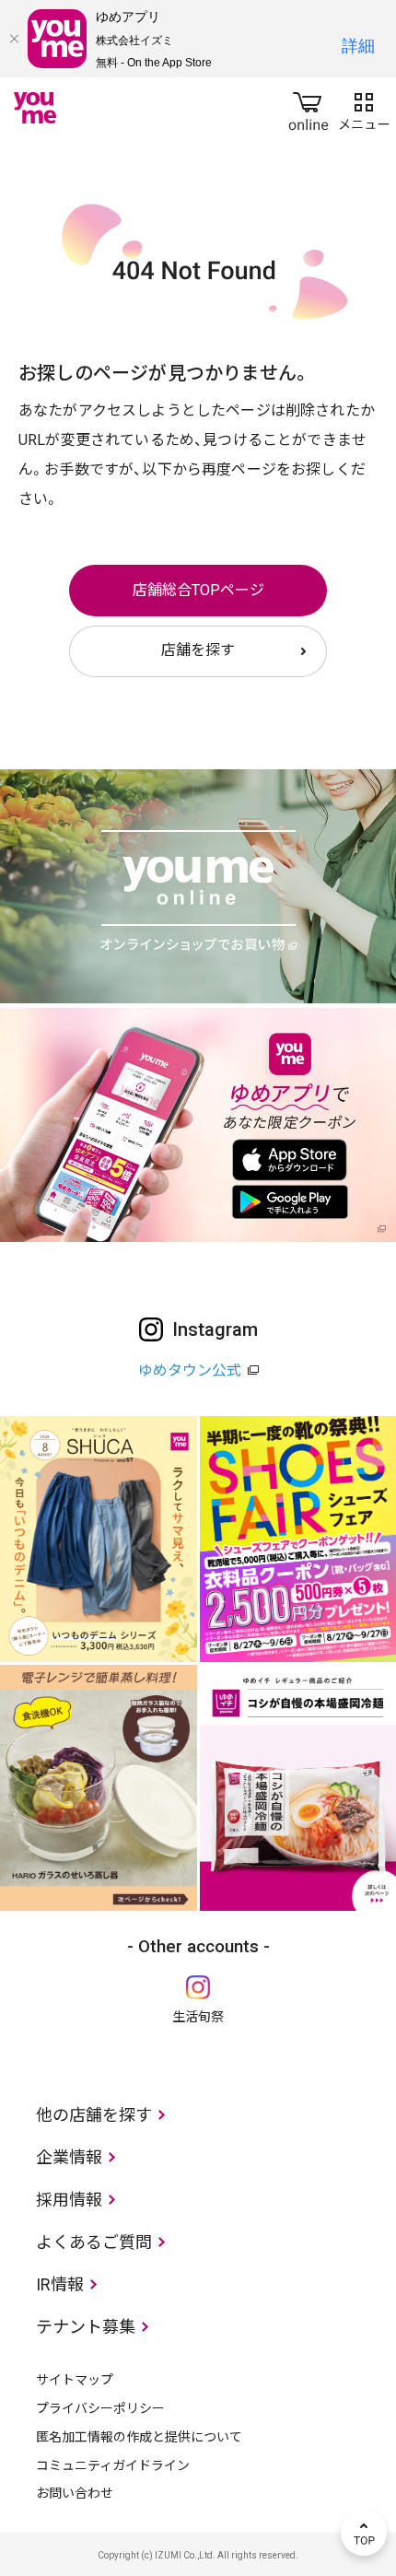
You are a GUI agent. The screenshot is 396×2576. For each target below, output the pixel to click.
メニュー (364, 108)
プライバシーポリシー (100, 2408)
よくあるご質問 (94, 2242)
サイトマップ (75, 2380)
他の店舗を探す (94, 2115)
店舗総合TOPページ (198, 590)
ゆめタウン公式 (190, 1370)
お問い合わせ (75, 2493)
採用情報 (69, 2200)
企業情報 (69, 2157)
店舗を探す (198, 650)
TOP (364, 2533)
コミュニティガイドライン (113, 2465)
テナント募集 (86, 2327)
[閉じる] (14, 39)
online (309, 108)
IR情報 (60, 2284)
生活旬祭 (198, 2017)
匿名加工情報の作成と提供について (139, 2437)
